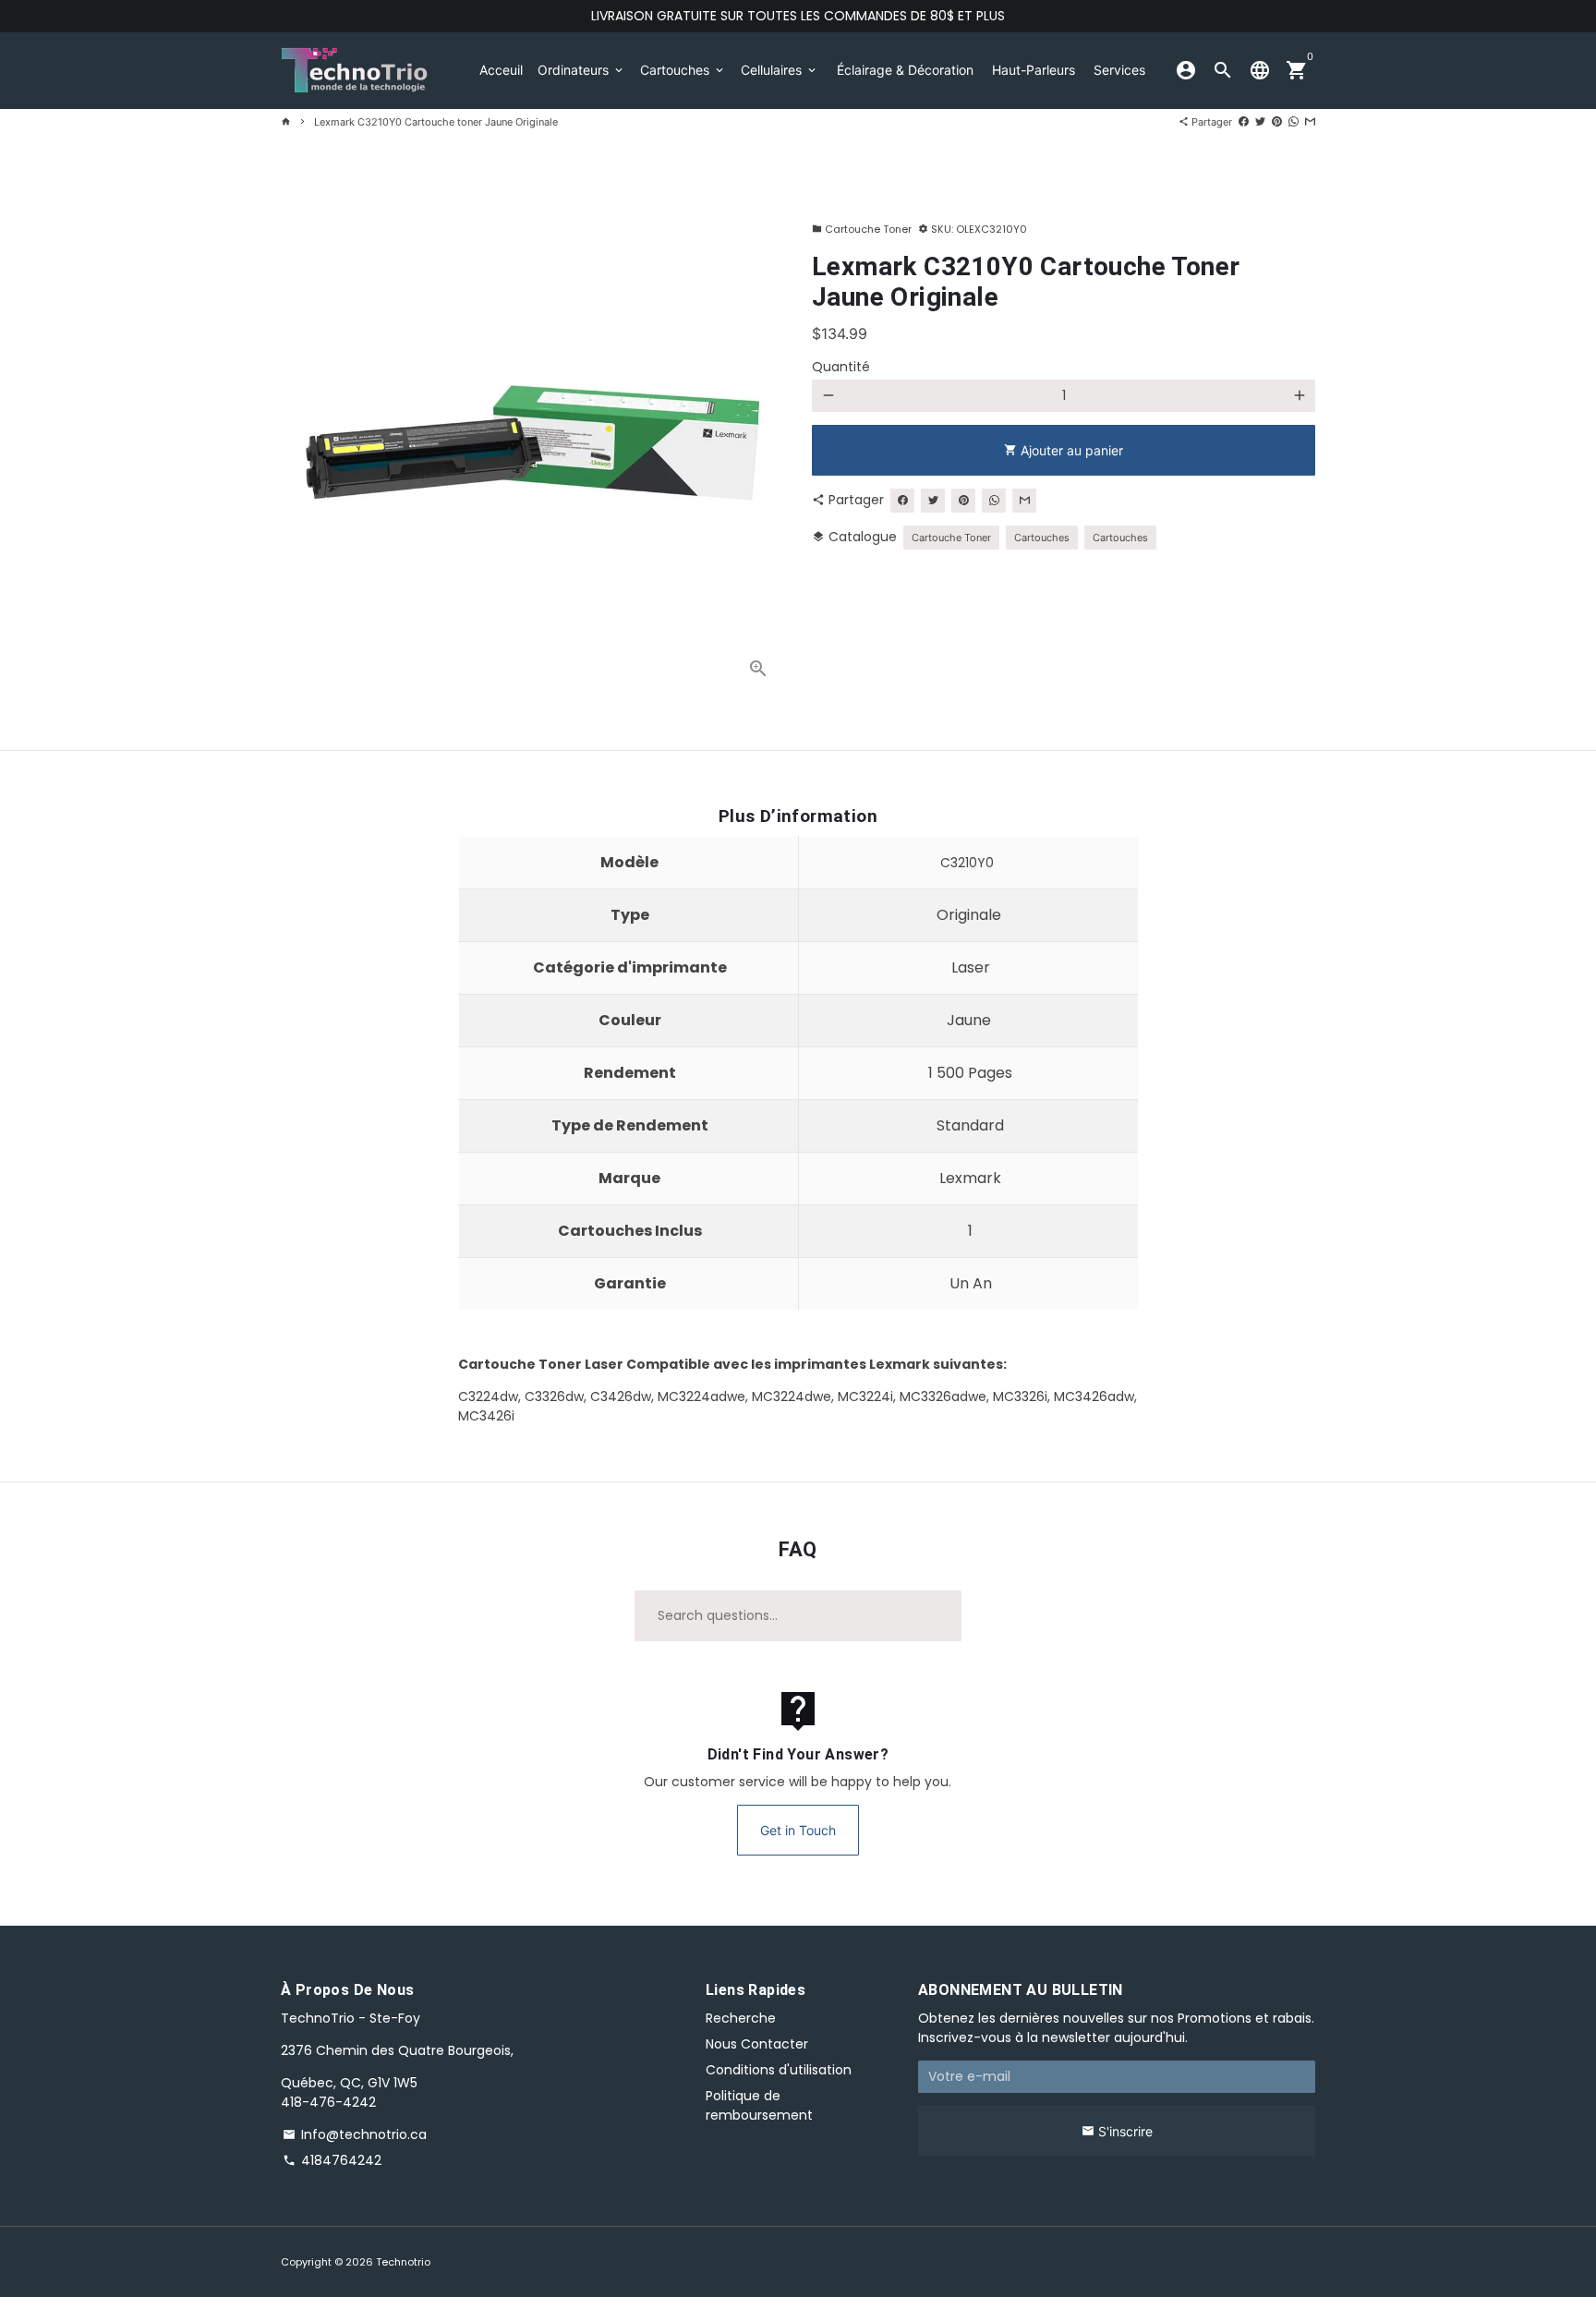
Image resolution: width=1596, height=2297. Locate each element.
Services (1119, 70)
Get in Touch (798, 1830)
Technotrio (403, 2262)
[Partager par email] (1310, 122)
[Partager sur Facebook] (1244, 122)
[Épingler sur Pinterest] (1277, 122)
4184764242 (332, 2160)
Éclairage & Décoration (905, 70)
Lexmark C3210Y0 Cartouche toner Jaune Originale (436, 122)
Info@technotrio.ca (355, 2134)
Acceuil (501, 70)
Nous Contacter (757, 2044)
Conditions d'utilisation (779, 2070)
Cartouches (683, 70)
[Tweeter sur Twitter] (1260, 122)
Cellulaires (780, 70)
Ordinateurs (581, 70)
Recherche (741, 2018)
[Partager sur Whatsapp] (1294, 122)
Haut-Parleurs (1034, 70)
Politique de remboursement (759, 2105)
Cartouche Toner (862, 229)
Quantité (841, 367)
